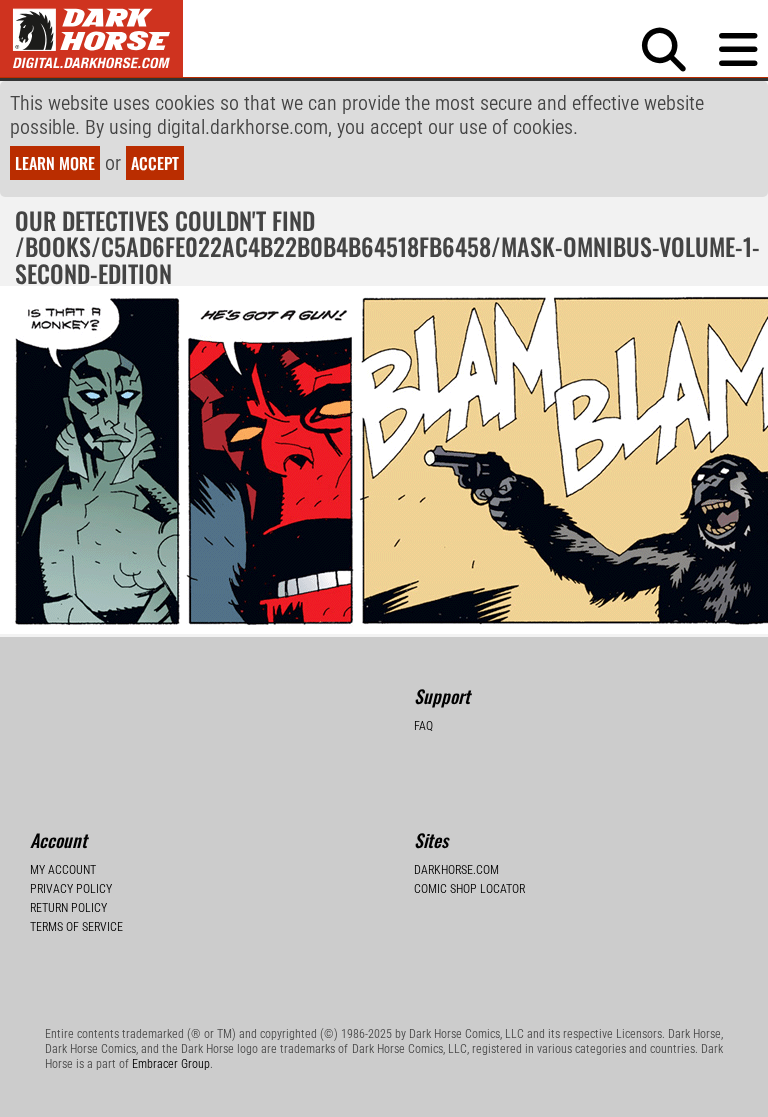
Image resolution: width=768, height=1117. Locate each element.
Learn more (55, 163)
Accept (155, 163)
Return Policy (68, 908)
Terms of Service (76, 927)
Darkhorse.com (456, 870)
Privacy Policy (71, 889)
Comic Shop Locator (469, 889)
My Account (63, 870)
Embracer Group (171, 1064)
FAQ (423, 726)
